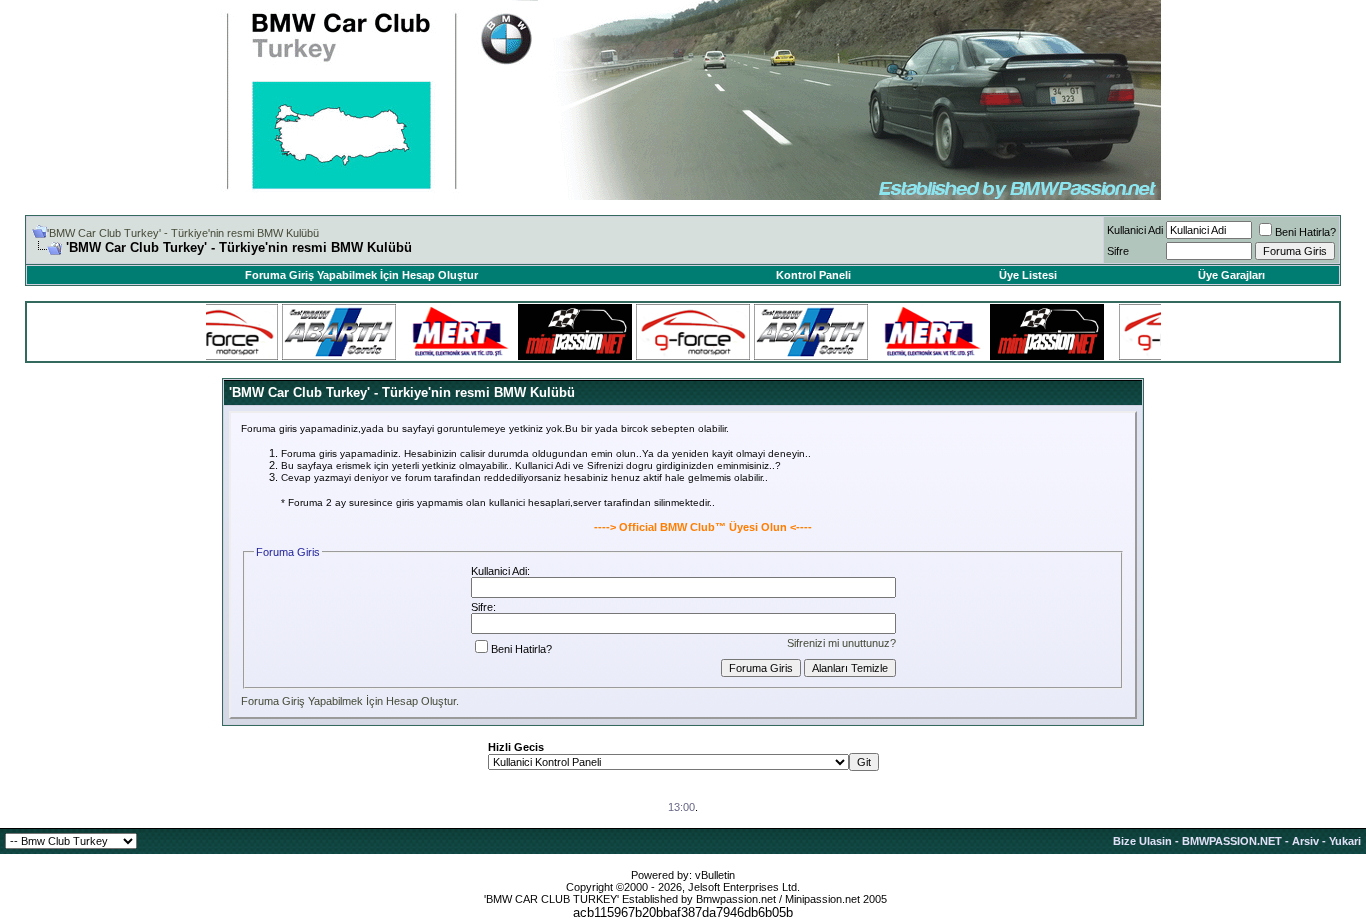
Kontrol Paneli (813, 275)
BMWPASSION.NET (1232, 841)
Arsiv (1305, 841)
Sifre (1118, 251)
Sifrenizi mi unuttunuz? (841, 643)
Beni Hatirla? (1305, 232)
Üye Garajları (1231, 275)
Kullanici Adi (1135, 230)
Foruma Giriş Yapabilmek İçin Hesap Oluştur (361, 275)
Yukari (1345, 841)
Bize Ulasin (1142, 841)
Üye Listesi (1028, 275)
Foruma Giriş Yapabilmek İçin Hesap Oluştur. (350, 701)
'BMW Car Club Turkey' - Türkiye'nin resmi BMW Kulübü (183, 233)
